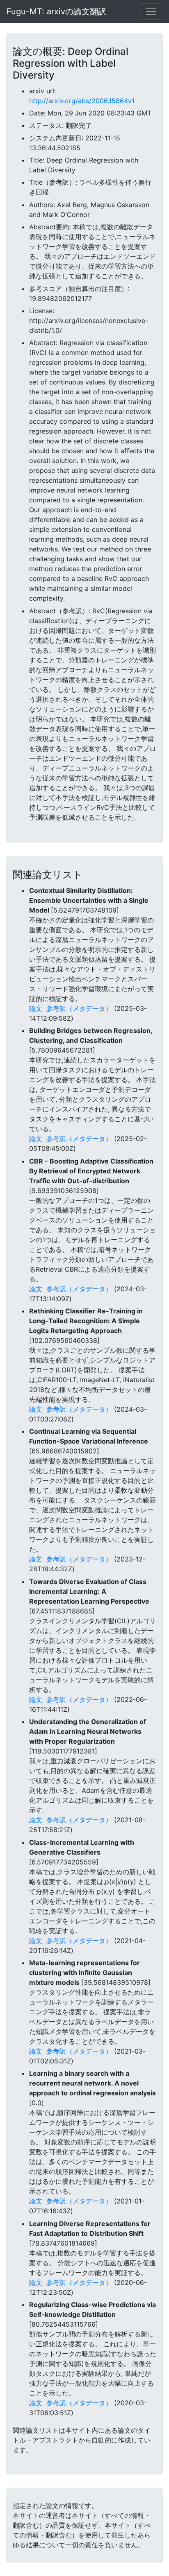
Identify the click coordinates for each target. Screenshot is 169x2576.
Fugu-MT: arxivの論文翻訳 (56, 11)
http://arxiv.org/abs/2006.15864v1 (82, 101)
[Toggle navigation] (151, 11)
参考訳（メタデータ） (79, 1008)
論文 (36, 1008)
